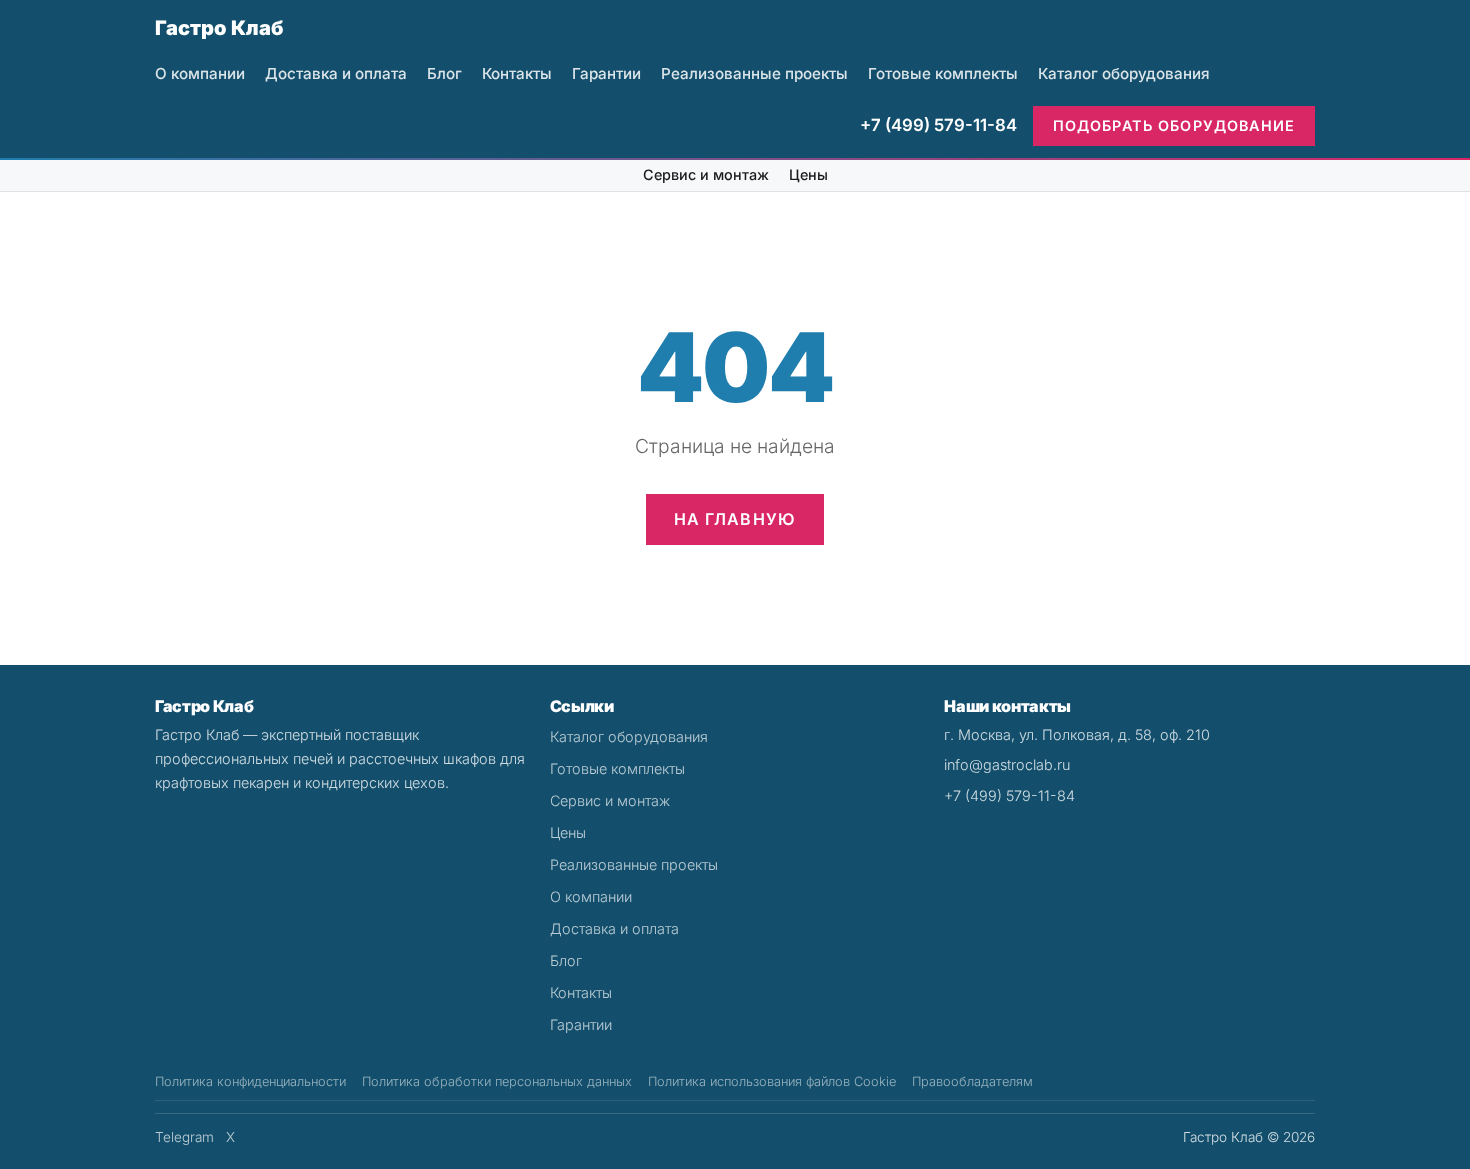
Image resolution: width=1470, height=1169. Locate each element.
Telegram (184, 1137)
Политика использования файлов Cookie (772, 1081)
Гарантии (606, 73)
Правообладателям (972, 1081)
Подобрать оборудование (1174, 125)
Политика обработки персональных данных (497, 1081)
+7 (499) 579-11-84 (938, 125)
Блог (444, 73)
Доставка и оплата (336, 73)
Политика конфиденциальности (250, 1081)
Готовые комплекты (943, 73)
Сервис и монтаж (706, 174)
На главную (735, 519)
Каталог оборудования (1124, 73)
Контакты (517, 73)
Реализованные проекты (754, 73)
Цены (808, 174)
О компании (200, 73)
